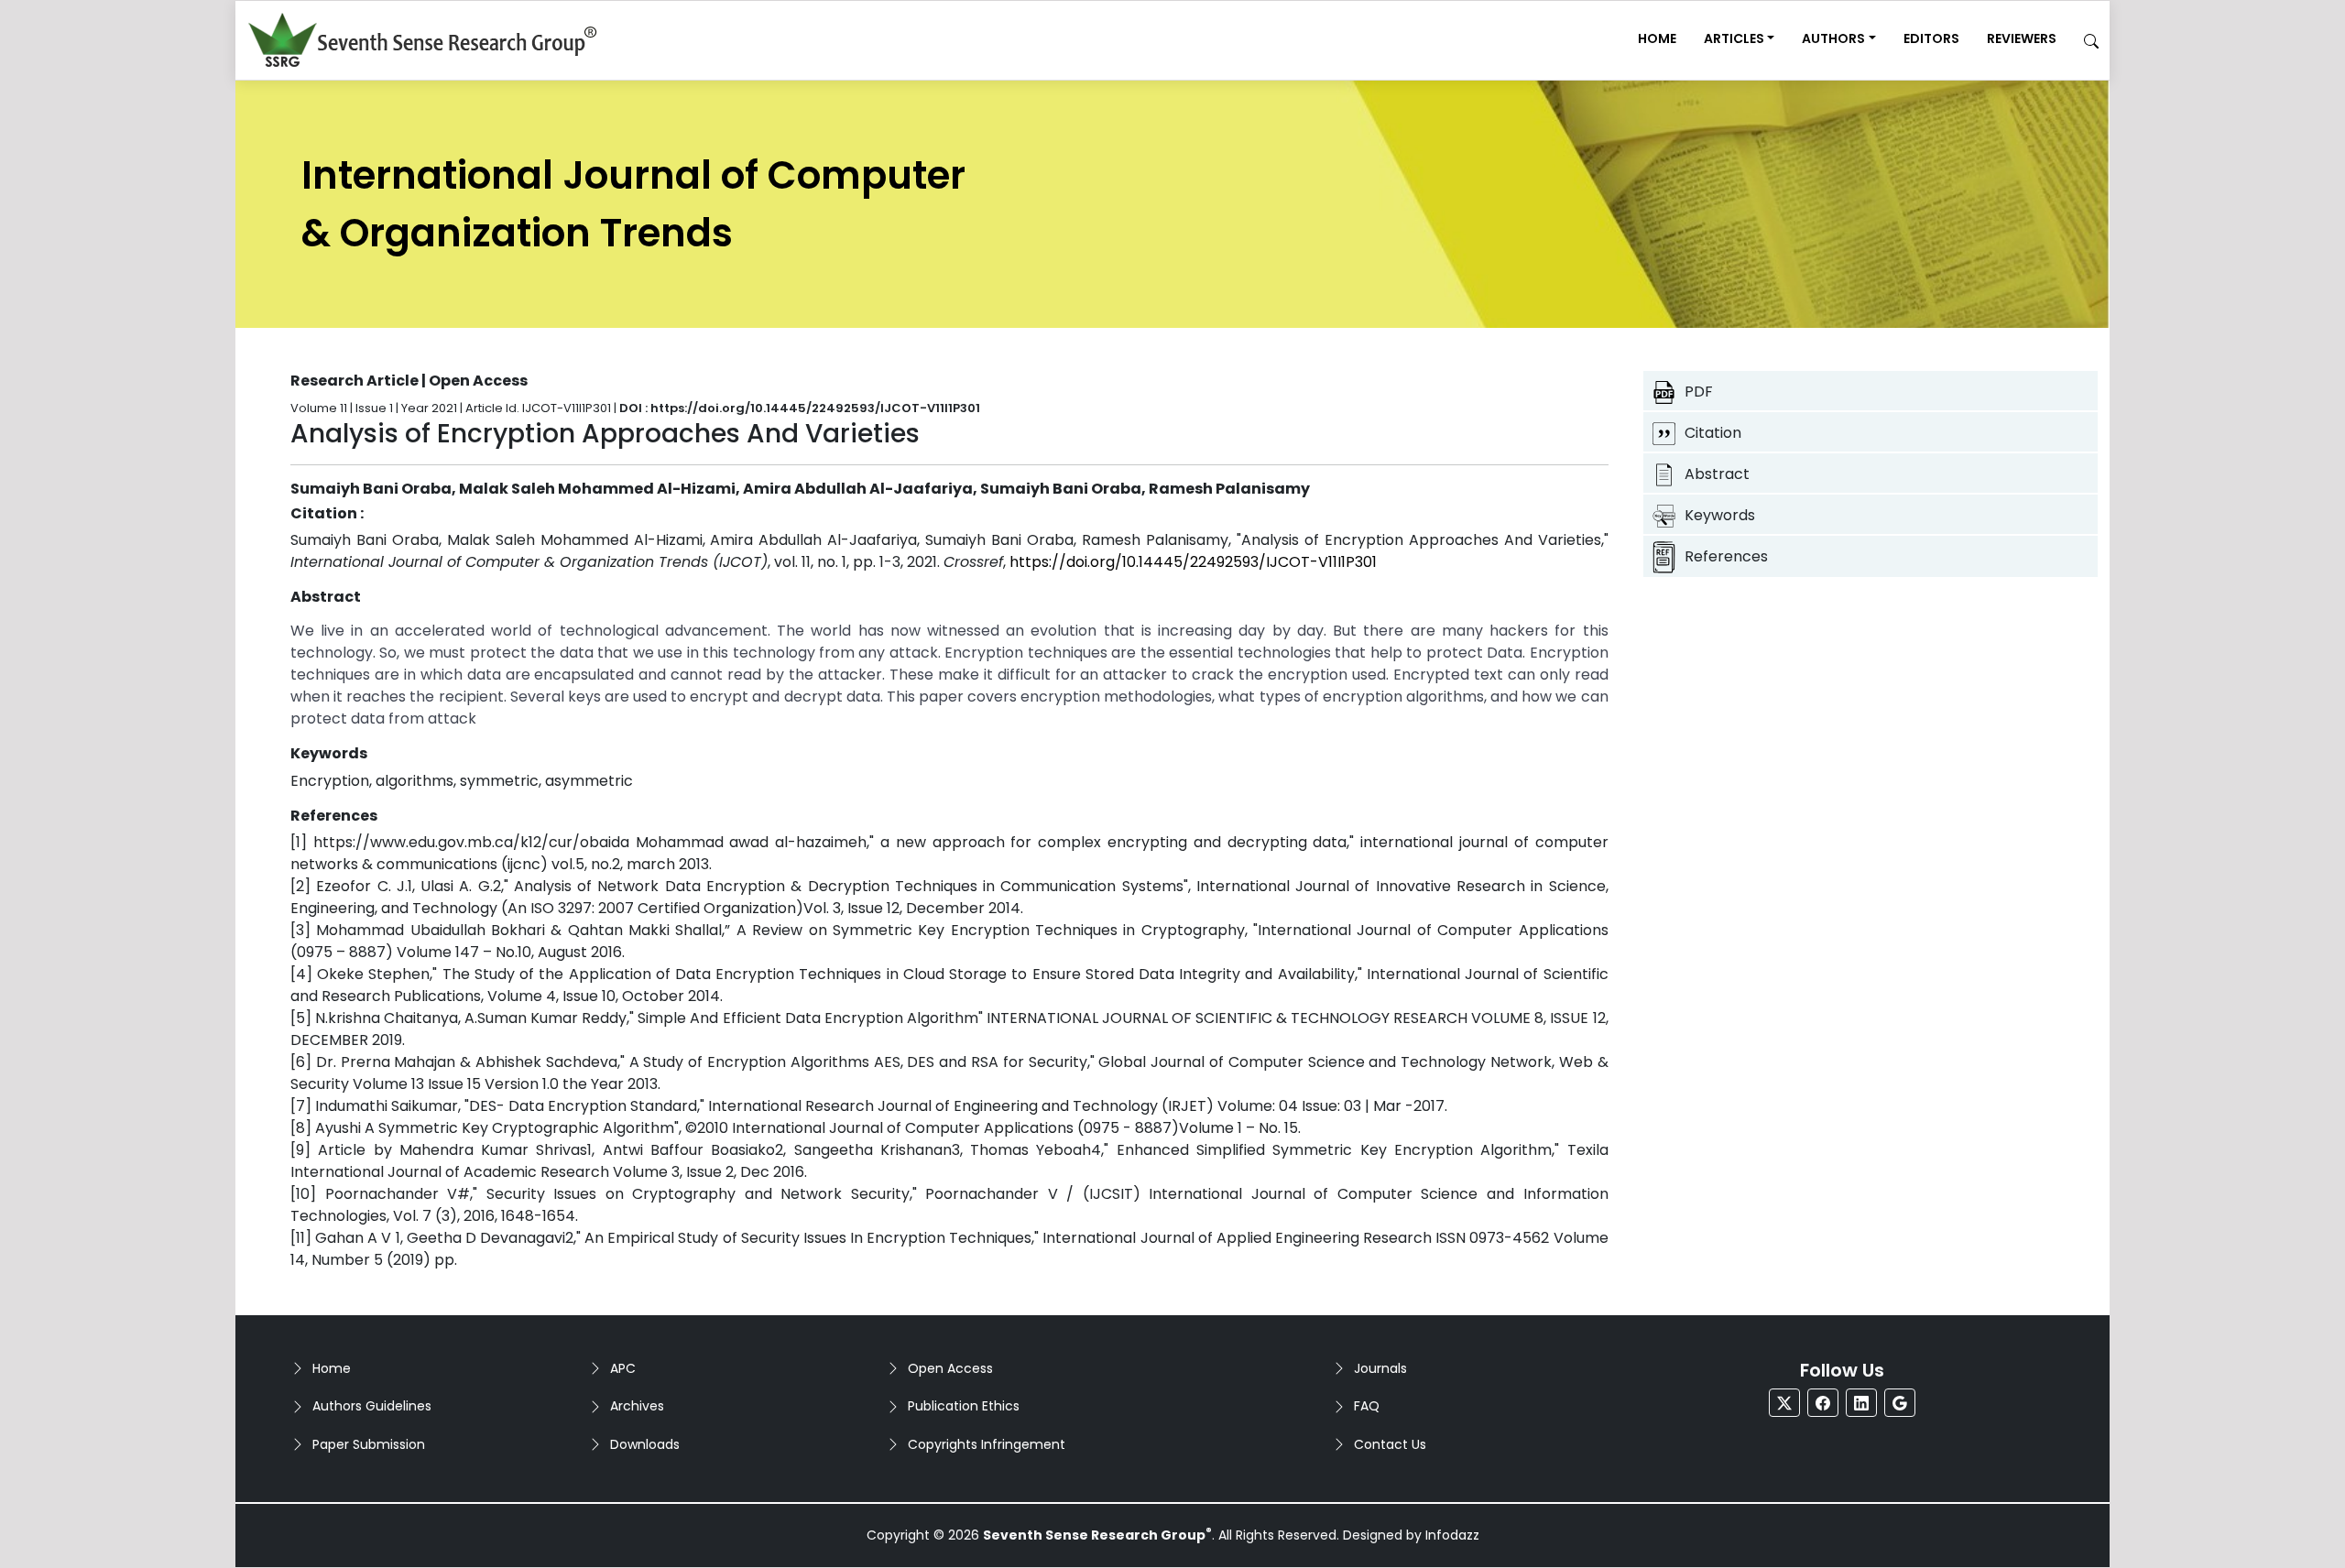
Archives (637, 1406)
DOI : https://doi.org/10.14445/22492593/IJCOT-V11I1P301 (800, 408)
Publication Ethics (964, 1406)
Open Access (950, 1368)
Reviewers (2022, 38)
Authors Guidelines (372, 1406)
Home (1657, 38)
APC (623, 1368)
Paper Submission (369, 1444)
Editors (1931, 38)
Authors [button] (1833, 38)
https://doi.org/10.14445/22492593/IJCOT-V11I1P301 (1193, 562)
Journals (1380, 1368)
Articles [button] (1734, 38)
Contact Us (1390, 1444)
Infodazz (1452, 1535)
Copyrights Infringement (987, 1444)
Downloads (645, 1444)
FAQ (1367, 1406)
